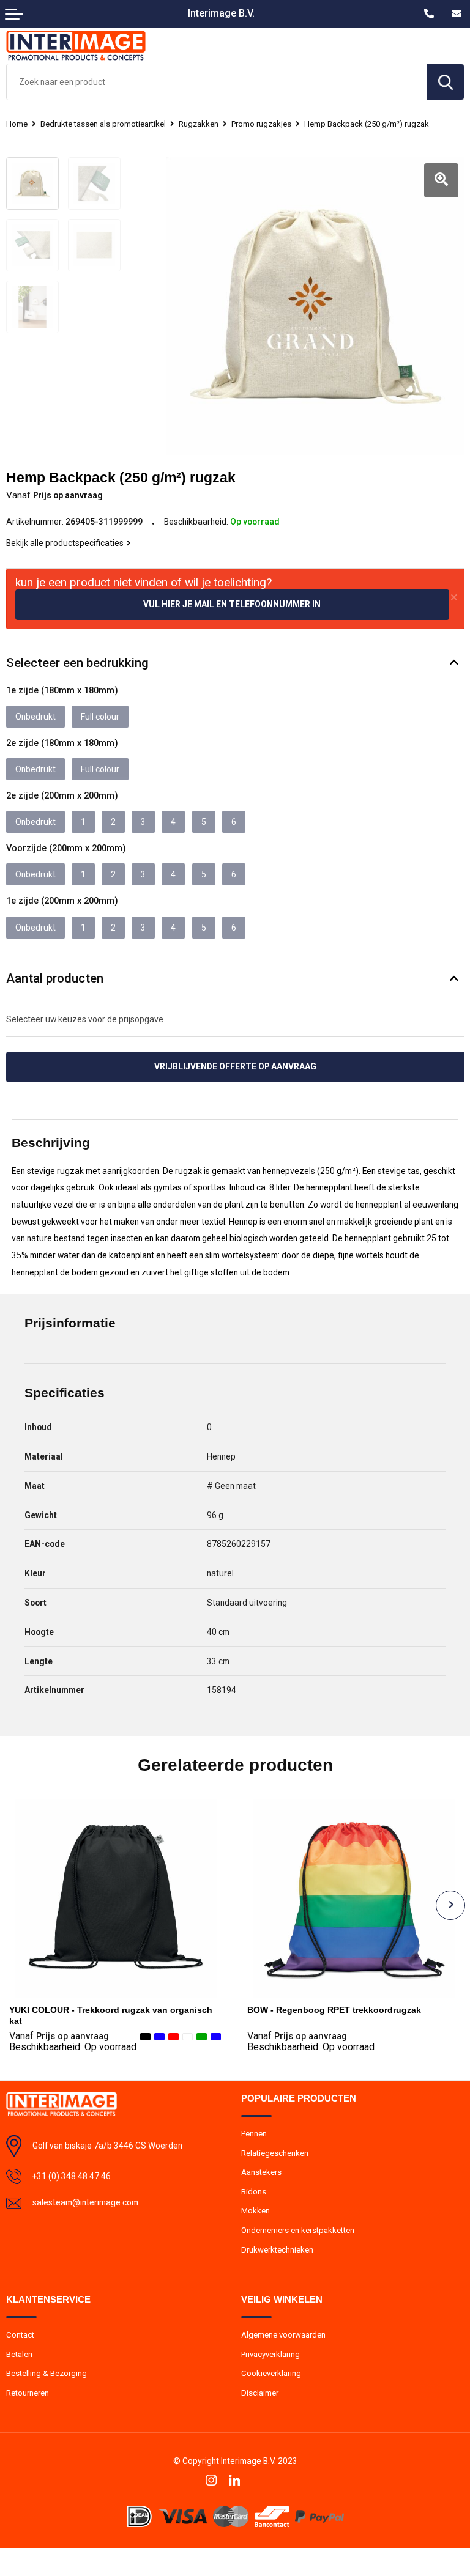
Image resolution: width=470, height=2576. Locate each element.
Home (17, 124)
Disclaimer (260, 2393)
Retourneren (28, 2393)
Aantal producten (55, 978)
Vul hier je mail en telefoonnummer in (232, 604)
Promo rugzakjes (261, 124)
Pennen (254, 2134)
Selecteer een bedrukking (77, 663)
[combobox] (217, 82)
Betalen (19, 2354)
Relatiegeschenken (275, 2153)
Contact (20, 2335)
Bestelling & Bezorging (47, 2373)
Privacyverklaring (270, 2354)
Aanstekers (261, 2172)
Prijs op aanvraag (59, 2036)
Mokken (256, 2211)
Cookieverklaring (271, 2373)
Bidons (254, 2192)
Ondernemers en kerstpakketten (298, 2230)
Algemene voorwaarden (283, 2335)
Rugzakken (199, 124)
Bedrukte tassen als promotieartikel (103, 124)
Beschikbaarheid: (73, 2047)
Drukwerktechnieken (277, 2250)
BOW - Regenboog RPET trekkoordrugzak (334, 2010)
